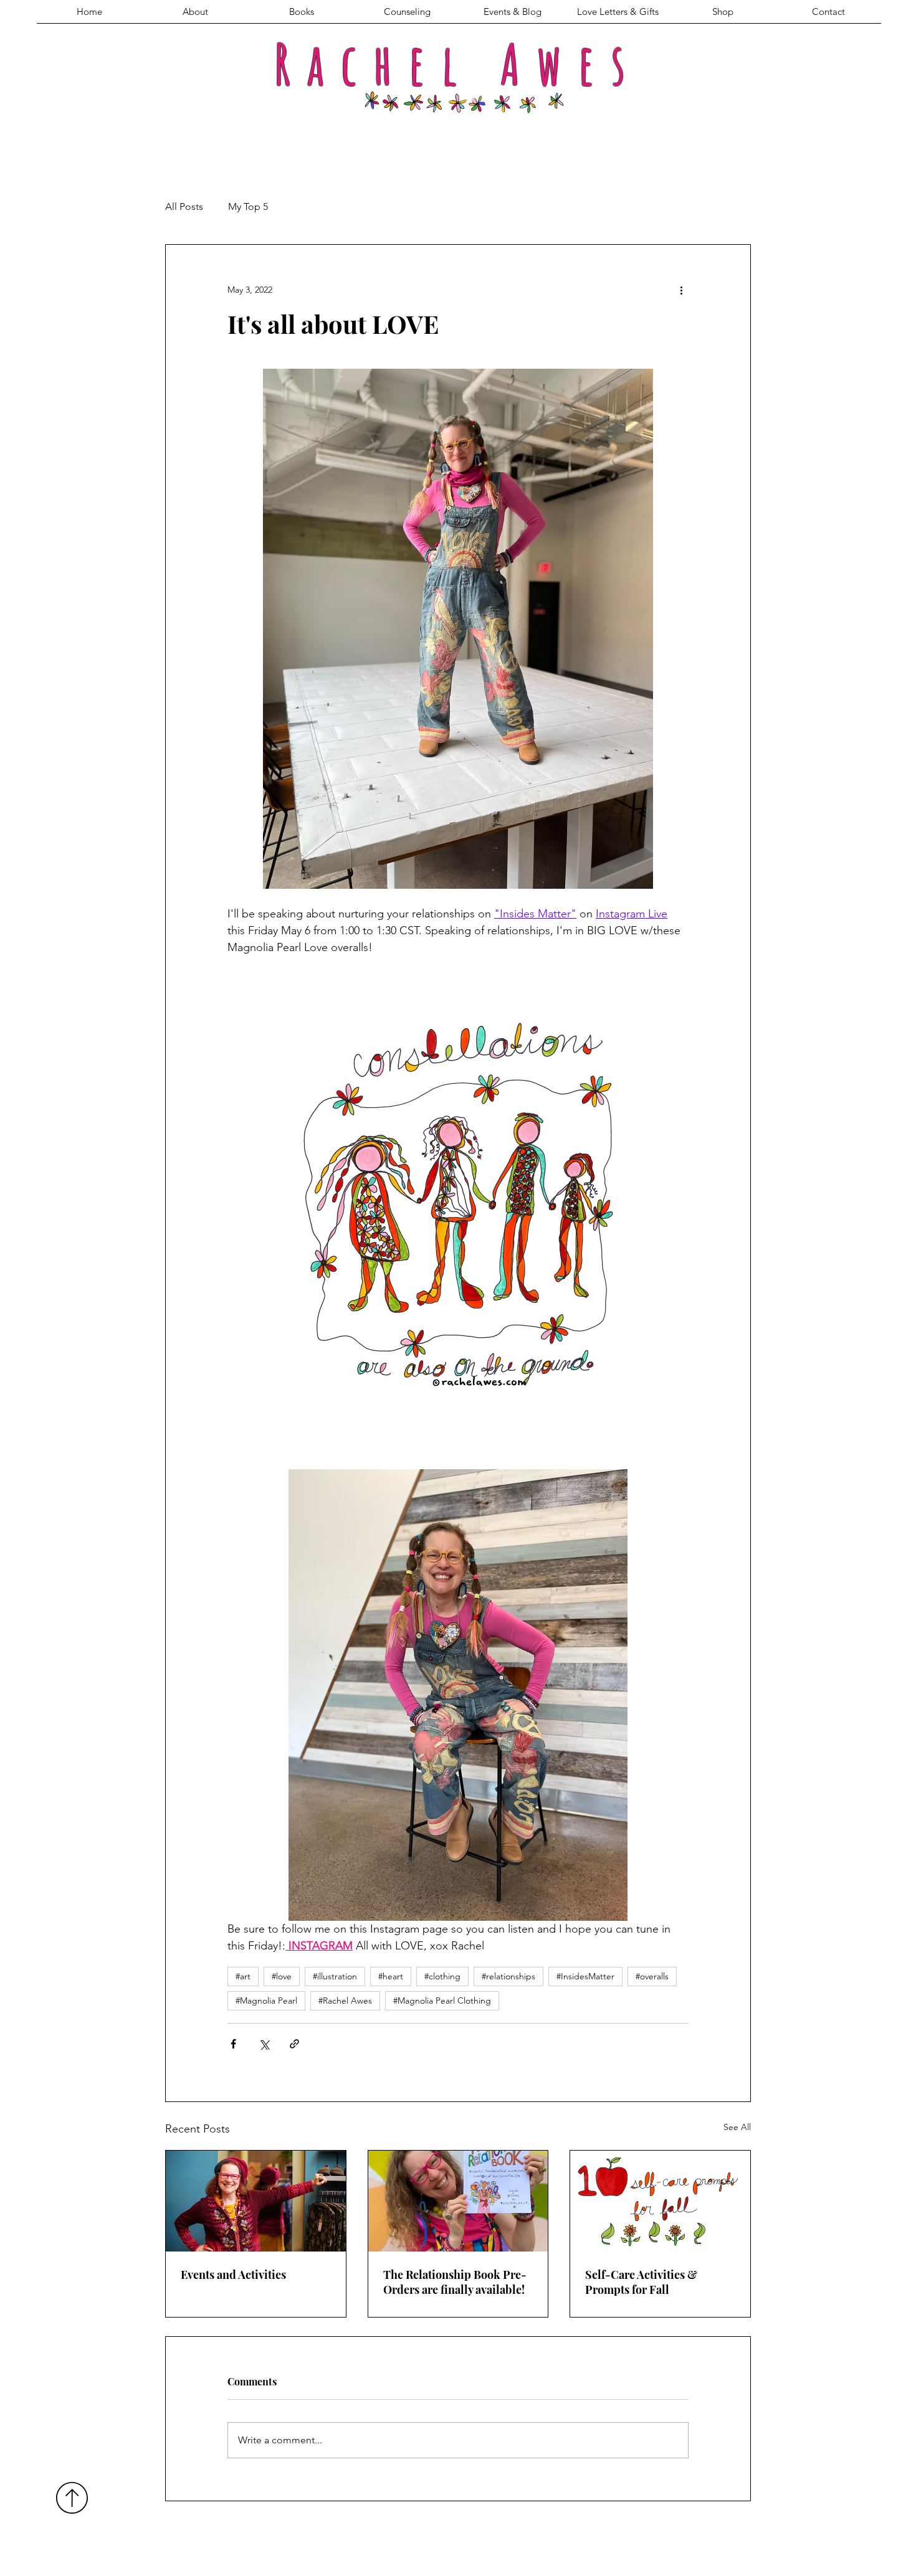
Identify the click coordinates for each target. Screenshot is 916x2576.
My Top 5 (248, 206)
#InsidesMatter (585, 1976)
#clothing (442, 1976)
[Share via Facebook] (233, 2044)
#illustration (335, 1976)
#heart (391, 1976)
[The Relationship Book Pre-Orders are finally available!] (458, 2201)
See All (737, 2127)
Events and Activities (233, 2275)
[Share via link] (294, 2044)
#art (243, 1976)
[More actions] (681, 290)
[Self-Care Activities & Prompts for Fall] (660, 2201)
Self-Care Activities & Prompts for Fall (641, 2282)
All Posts (184, 206)
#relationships (508, 1976)
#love (282, 1976)
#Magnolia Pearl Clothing (442, 2001)
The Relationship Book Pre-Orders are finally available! (455, 2282)
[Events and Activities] (256, 2201)
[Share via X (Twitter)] (264, 2044)
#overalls (652, 1976)
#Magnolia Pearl (266, 2001)
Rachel (374, 64)
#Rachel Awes (345, 2001)
